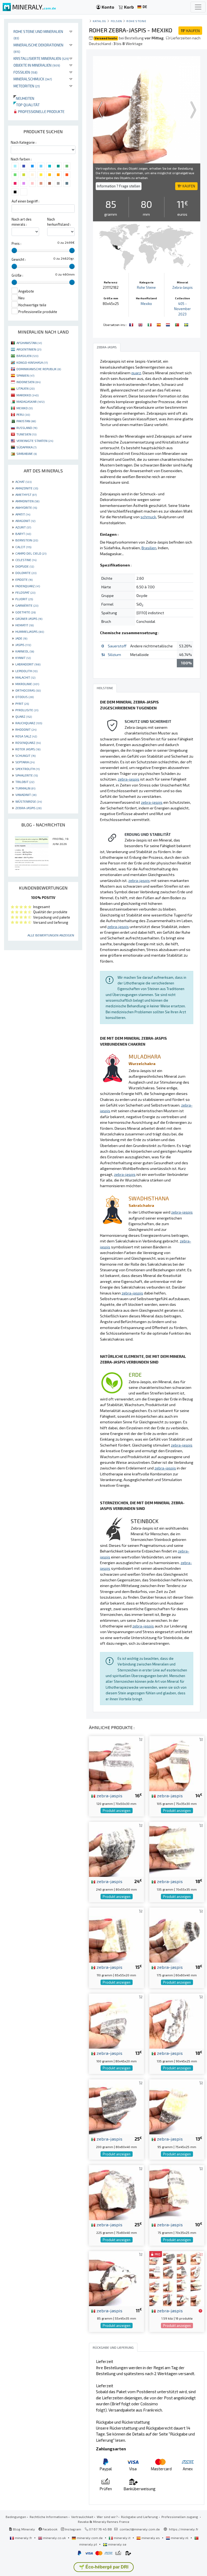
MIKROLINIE (27, 684)
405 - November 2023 (182, 309)
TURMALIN (25, 788)
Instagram (73, 2529)
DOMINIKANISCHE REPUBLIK (39, 369)
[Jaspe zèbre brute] (132, 324)
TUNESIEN (26, 434)
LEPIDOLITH (26, 671)
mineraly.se (117, 2544)
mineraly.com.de (90, 2538)
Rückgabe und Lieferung (139, 2517)
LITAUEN (25, 388)
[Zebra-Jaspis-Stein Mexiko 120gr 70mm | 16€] (116, 1763)
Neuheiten (24, 98)
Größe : (17, 275)
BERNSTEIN (27, 540)
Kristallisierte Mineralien (41, 58)
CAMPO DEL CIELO (31, 553)
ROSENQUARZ (28, 743)
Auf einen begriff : (25, 201)
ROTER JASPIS (28, 749)
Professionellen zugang (180, 2517)
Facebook (50, 2529)
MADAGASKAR (30, 401)
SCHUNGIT (25, 755)
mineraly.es (151, 2538)
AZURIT (23, 527)
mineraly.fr (23, 2538)
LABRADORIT (28, 664)
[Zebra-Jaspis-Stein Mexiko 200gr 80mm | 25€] (116, 2106)
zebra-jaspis (109, 1795)
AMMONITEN (27, 501)
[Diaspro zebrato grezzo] (150, 324)
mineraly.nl (180, 2538)
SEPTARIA (25, 762)
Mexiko (146, 304)
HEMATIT (25, 625)
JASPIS (23, 645)
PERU (23, 414)
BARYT (23, 534)
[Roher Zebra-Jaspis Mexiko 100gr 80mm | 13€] (116, 2020)
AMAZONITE (27, 488)
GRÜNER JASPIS (29, 619)
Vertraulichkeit (82, 2517)
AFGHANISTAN (29, 343)
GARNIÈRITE (27, 605)
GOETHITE (25, 612)
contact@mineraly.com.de (140, 2529)
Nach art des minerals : (22, 222)
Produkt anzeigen (117, 1811)
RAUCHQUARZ (29, 723)
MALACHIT (25, 677)
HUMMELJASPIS (30, 631)
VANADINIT (26, 795)
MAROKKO (27, 395)
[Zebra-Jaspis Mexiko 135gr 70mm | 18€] (177, 1849)
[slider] (14, 250)
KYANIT (23, 658)
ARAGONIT (25, 521)
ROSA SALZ (26, 736)
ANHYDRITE (26, 507)
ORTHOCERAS (28, 690)
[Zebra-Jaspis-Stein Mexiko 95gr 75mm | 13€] (177, 2106)
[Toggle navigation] (198, 7)
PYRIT (22, 703)
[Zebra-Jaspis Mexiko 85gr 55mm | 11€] (116, 2278)
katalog (99, 21)
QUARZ (24, 716)
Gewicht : (19, 259)
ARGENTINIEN (29, 349)
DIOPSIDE (25, 566)
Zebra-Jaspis (182, 287)
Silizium (114, 655)
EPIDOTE (24, 579)
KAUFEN (190, 31)
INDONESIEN (28, 382)
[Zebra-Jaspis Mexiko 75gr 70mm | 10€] (177, 2192)
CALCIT (23, 547)
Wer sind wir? (107, 2517)
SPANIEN (25, 375)
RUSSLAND (27, 428)
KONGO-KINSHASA (32, 362)
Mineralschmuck (33, 79)
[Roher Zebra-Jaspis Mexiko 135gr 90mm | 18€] (177, 2020)
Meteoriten (27, 86)
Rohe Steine (136, 21)
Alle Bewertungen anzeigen (51, 935)
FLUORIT (24, 599)
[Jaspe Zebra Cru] (178, 324)
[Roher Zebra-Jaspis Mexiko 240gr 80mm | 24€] (116, 1849)
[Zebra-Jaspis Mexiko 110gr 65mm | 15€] (116, 1934)
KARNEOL (25, 651)
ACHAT (23, 482)
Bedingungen (16, 2517)
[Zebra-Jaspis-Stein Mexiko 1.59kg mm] (177, 2278)
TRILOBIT (25, 782)
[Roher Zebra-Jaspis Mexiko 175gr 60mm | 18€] (177, 1934)
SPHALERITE (27, 775)
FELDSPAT (25, 592)
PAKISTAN (26, 421)
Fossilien (25, 72)
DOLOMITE (26, 573)
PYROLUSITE (27, 710)
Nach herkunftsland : (59, 222)
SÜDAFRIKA (26, 447)
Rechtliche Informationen (49, 2517)
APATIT (23, 514)
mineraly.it (122, 2538)
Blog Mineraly (24, 2529)
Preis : (16, 243)
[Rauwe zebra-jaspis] (168, 324)
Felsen (116, 21)
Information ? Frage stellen (119, 186)
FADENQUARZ (28, 586)
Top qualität (27, 105)
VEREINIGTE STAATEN (35, 441)
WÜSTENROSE (29, 801)
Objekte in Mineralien (37, 65)
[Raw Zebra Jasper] (141, 324)
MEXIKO (25, 408)
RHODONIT (26, 729)
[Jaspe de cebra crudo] (159, 324)
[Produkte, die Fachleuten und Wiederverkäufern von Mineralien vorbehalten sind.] (200, 2311)
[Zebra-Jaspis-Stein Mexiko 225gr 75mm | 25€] (116, 2192)
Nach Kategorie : (24, 142)
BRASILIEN (27, 356)
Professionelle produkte (41, 111)
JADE (21, 638)
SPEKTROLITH (27, 769)
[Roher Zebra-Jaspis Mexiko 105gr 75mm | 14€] (177, 1763)
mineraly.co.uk (54, 2538)
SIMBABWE (27, 454)
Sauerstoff (117, 646)
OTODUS (25, 697)
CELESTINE (26, 560)
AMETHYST (26, 494)
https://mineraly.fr (184, 2529)
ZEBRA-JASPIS (28, 808)
